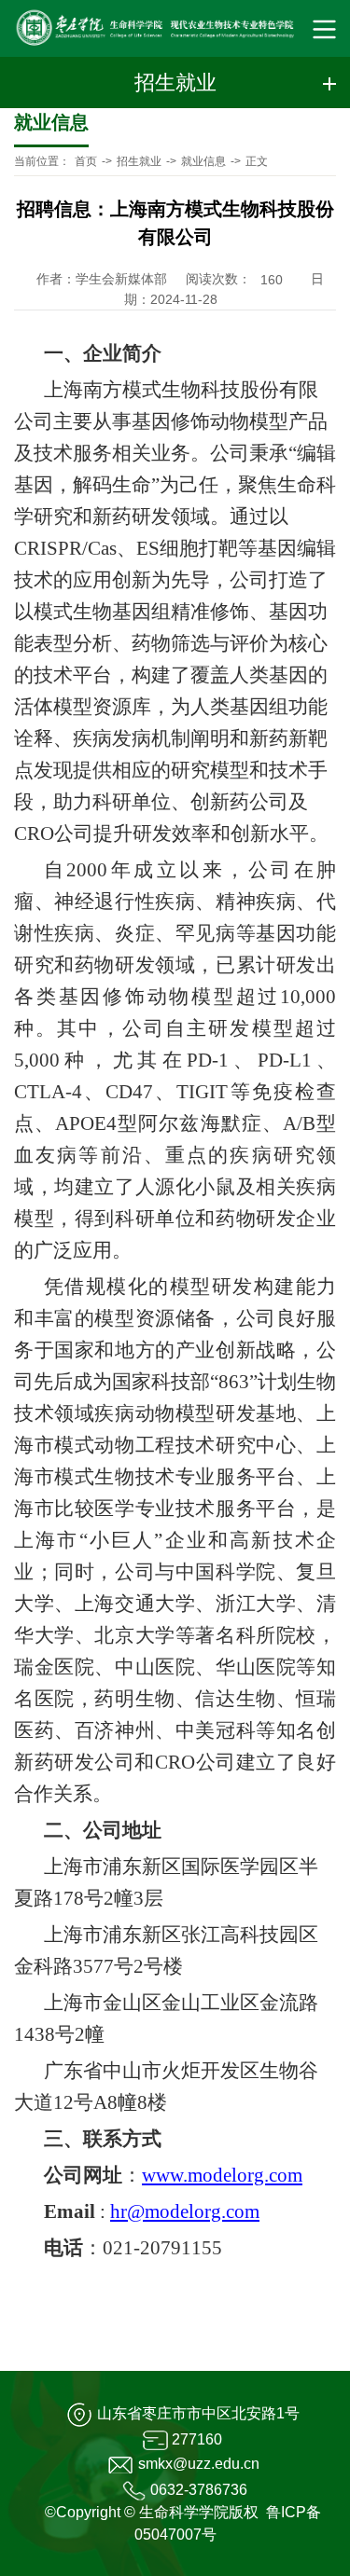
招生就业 (139, 161)
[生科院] (147, 28)
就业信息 (203, 161)
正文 (257, 161)
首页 (86, 161)
